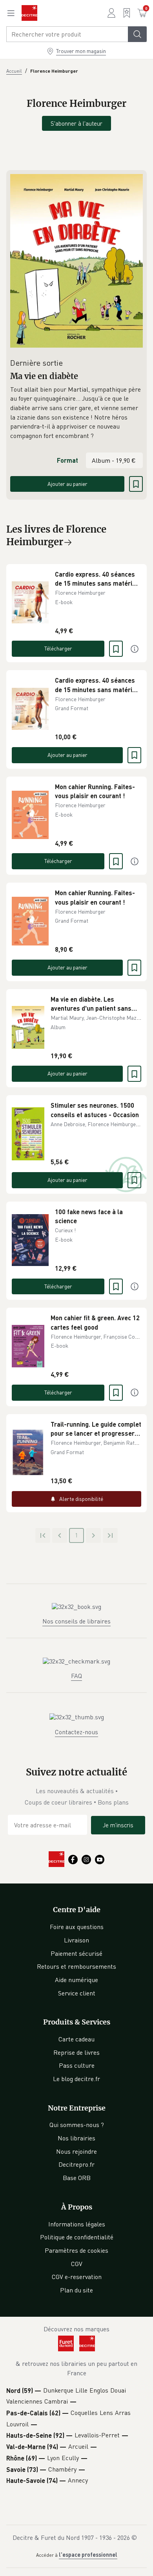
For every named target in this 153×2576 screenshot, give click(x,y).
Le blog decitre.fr (76, 2079)
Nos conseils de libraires (76, 1621)
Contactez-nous (76, 1732)
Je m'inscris (118, 1825)
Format (67, 460)
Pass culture (77, 2065)
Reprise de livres (76, 2052)
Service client (77, 1993)
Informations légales (77, 2224)
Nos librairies (76, 2138)
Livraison (76, 1940)
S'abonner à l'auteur (76, 123)
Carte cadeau (76, 2039)
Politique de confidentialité (77, 2237)
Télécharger (58, 648)
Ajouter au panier (67, 484)
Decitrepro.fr (76, 2164)
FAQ (76, 1676)
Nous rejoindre (76, 2151)
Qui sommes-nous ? (77, 2125)
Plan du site (76, 2290)
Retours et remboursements (76, 1966)
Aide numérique (76, 1980)
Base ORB (77, 2178)
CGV (77, 2264)
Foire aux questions (77, 1927)
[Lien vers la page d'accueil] (29, 13)
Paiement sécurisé (76, 1953)
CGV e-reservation (77, 2277)
